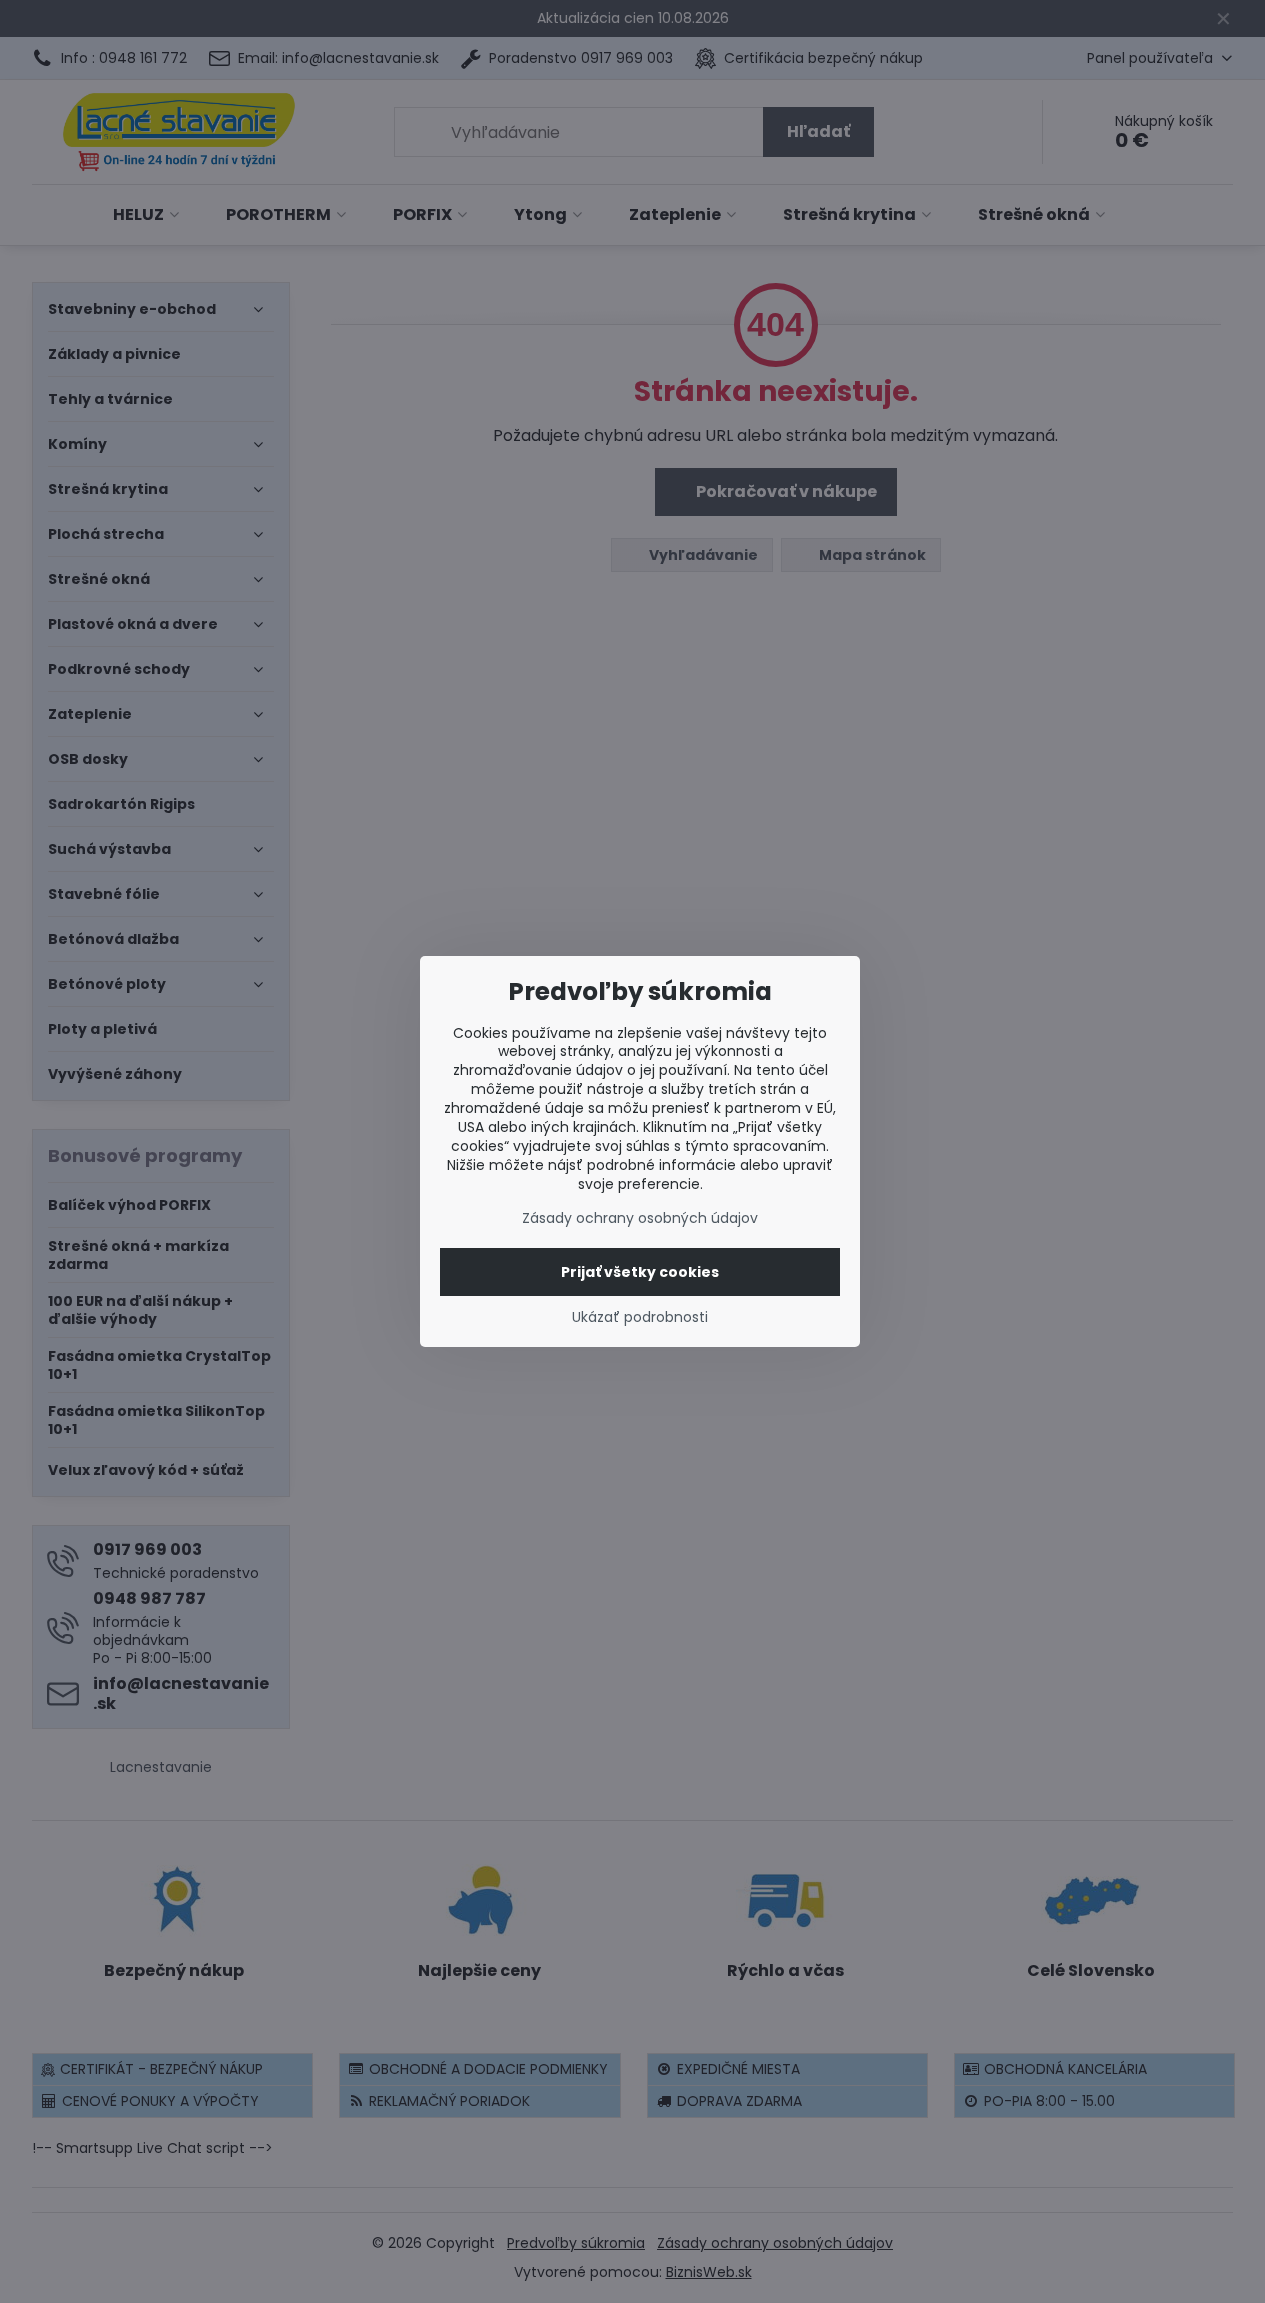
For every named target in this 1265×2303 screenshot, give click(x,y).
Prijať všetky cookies (640, 1272)
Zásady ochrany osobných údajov (640, 1218)
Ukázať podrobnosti (640, 1317)
